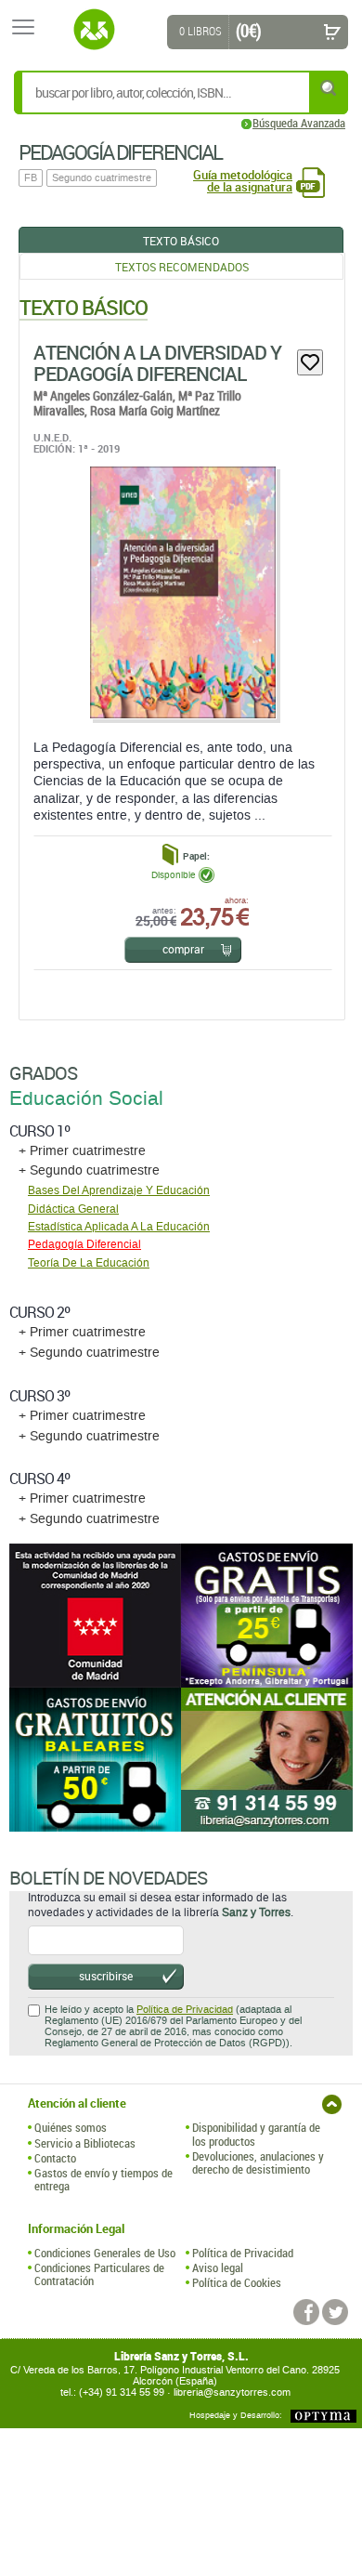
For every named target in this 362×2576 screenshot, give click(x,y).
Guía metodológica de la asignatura (243, 181)
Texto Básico (181, 241)
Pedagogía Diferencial (84, 1244)
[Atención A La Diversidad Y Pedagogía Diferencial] (182, 592)
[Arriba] (332, 2104)
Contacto (55, 2158)
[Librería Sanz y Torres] (94, 30)
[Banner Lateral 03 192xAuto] (267, 1760)
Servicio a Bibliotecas (85, 2143)
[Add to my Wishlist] (310, 362)
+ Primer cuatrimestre (82, 1151)
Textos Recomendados (182, 267)
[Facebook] (306, 2312)
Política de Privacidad (185, 2010)
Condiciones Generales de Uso (105, 2253)
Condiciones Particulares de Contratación (99, 2274)
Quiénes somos (71, 2127)
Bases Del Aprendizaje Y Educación (119, 1190)
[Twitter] (335, 2312)
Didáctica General (73, 1209)
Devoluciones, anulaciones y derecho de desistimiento (258, 2163)
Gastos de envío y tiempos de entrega (103, 2180)
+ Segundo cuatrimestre (89, 1170)
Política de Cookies (237, 2282)
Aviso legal (218, 2267)
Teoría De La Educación (89, 1263)
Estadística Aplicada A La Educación (119, 1227)
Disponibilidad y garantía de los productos (256, 2134)
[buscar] (330, 88)
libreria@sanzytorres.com (232, 2392)
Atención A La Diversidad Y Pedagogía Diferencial (157, 363)
